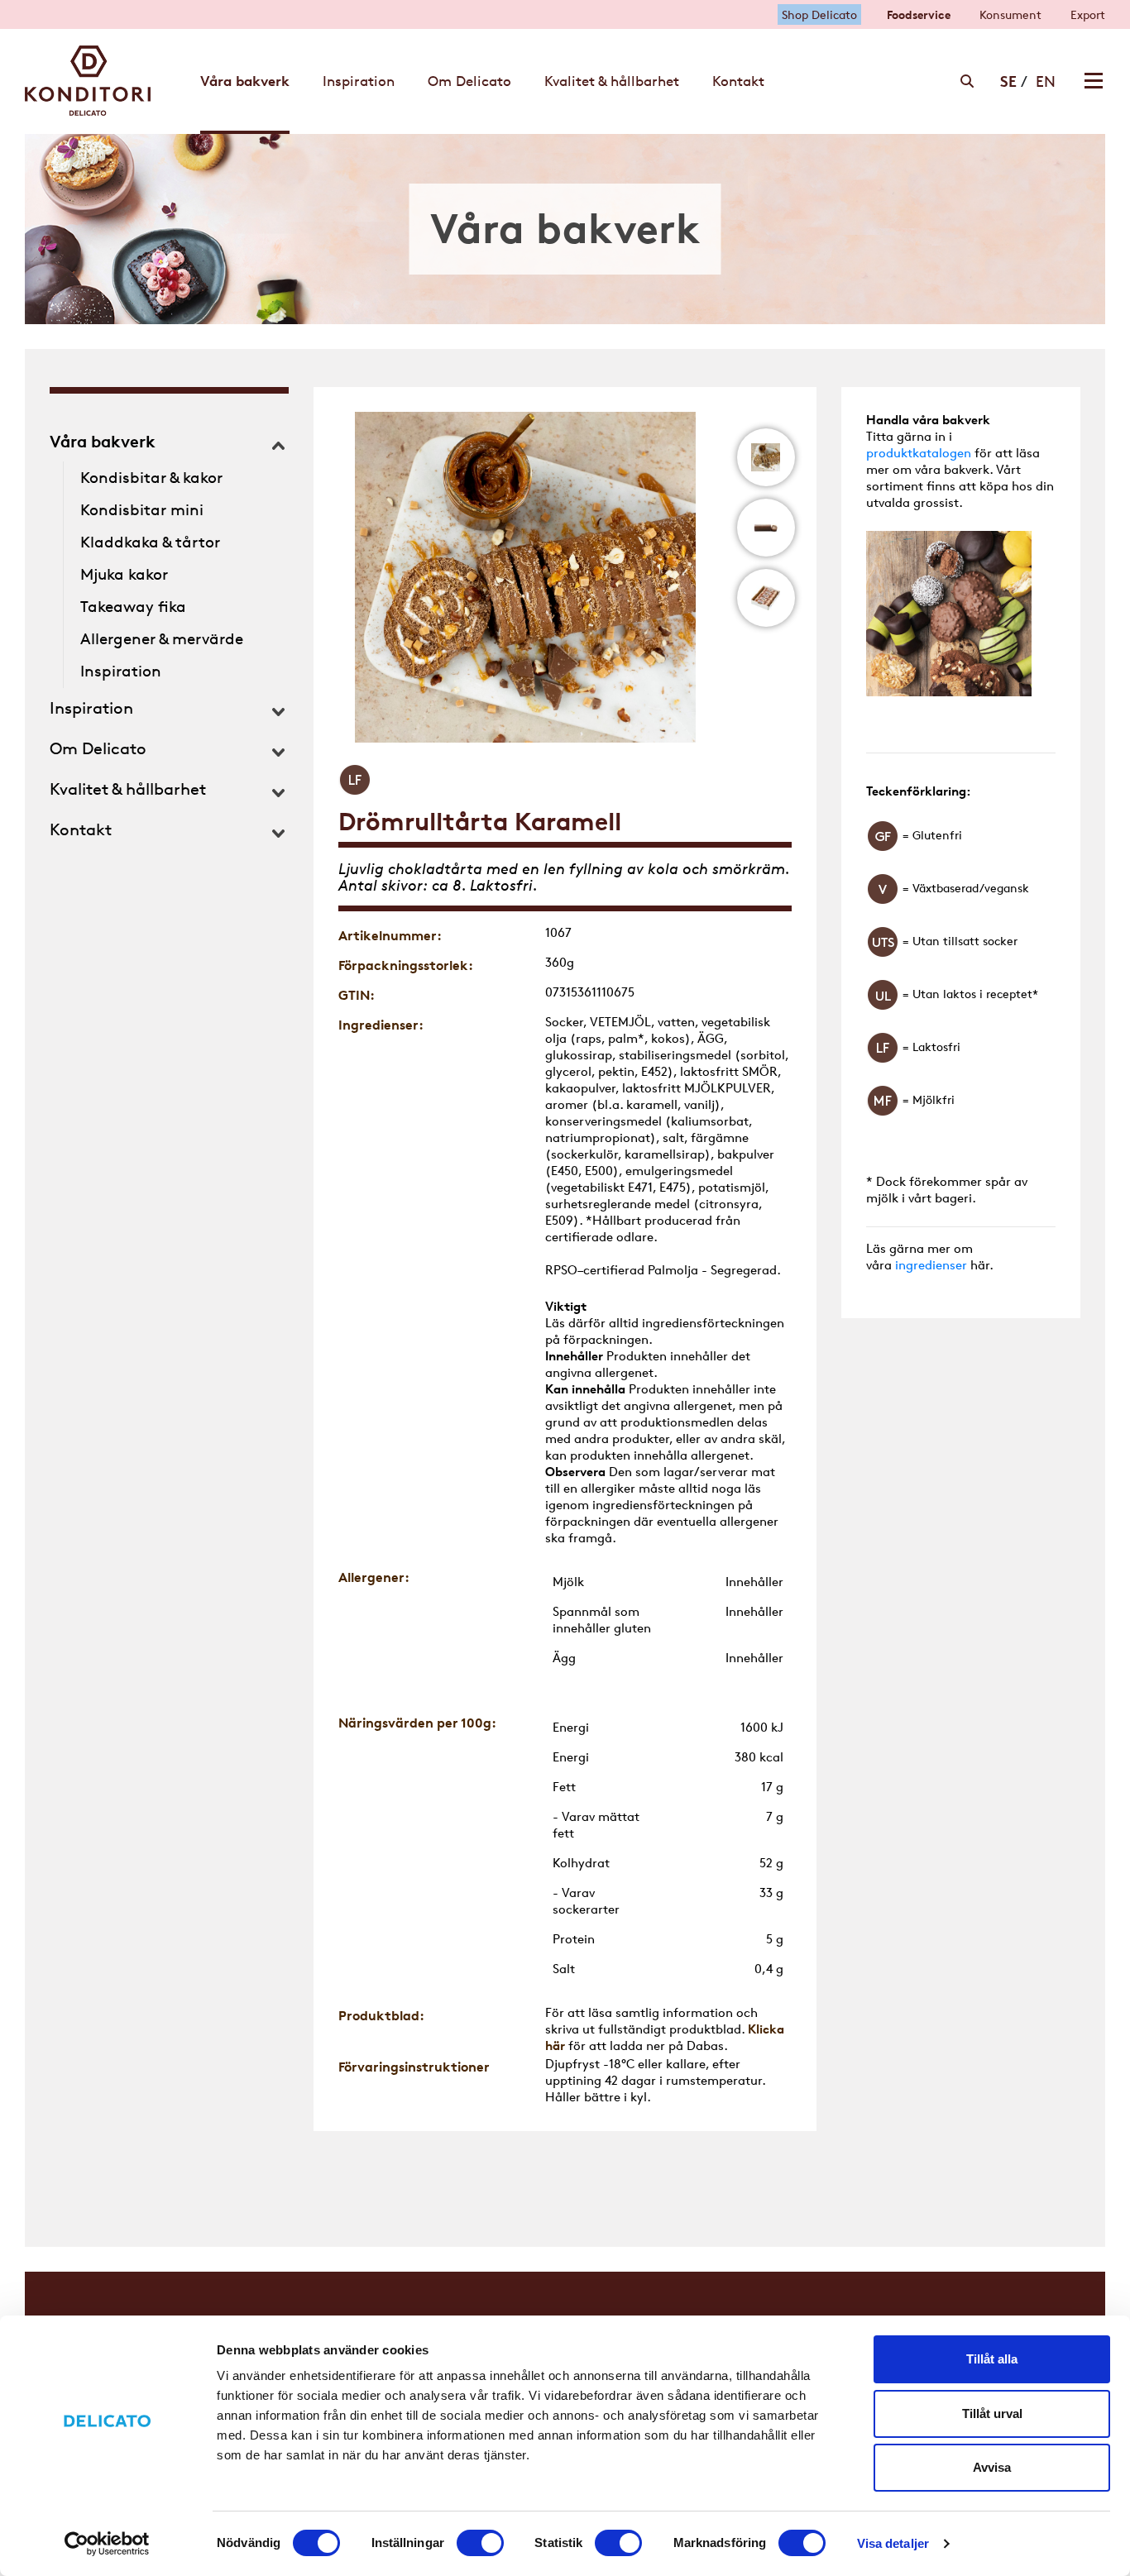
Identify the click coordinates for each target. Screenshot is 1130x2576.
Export (1088, 14)
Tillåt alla (992, 2359)
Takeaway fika (133, 607)
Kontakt (81, 829)
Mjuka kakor (124, 574)
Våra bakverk (103, 441)
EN (1046, 81)
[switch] (480, 2543)
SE (1008, 81)
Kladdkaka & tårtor (150, 542)
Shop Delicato (819, 14)
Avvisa (992, 2467)
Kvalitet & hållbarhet (128, 789)
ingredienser (931, 1265)
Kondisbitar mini (142, 510)
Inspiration (121, 671)
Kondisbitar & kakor (151, 478)
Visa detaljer (893, 2543)
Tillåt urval (992, 2414)
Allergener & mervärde (162, 639)
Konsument (1010, 14)
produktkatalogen (919, 453)
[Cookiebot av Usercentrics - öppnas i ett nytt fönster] (107, 2544)
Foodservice (919, 14)
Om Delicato (98, 748)
